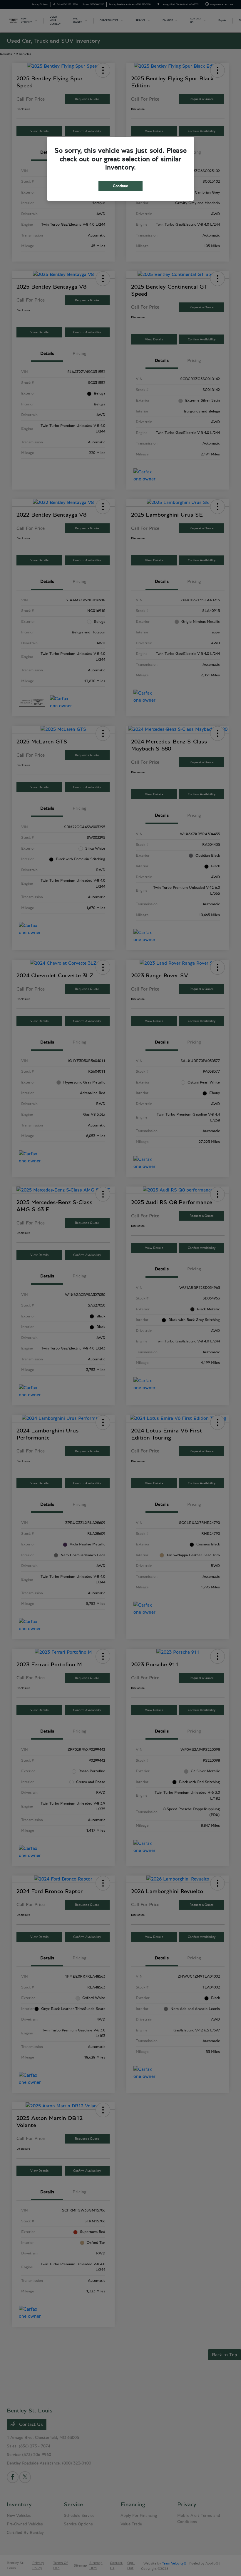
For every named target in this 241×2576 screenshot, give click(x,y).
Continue (120, 186)
